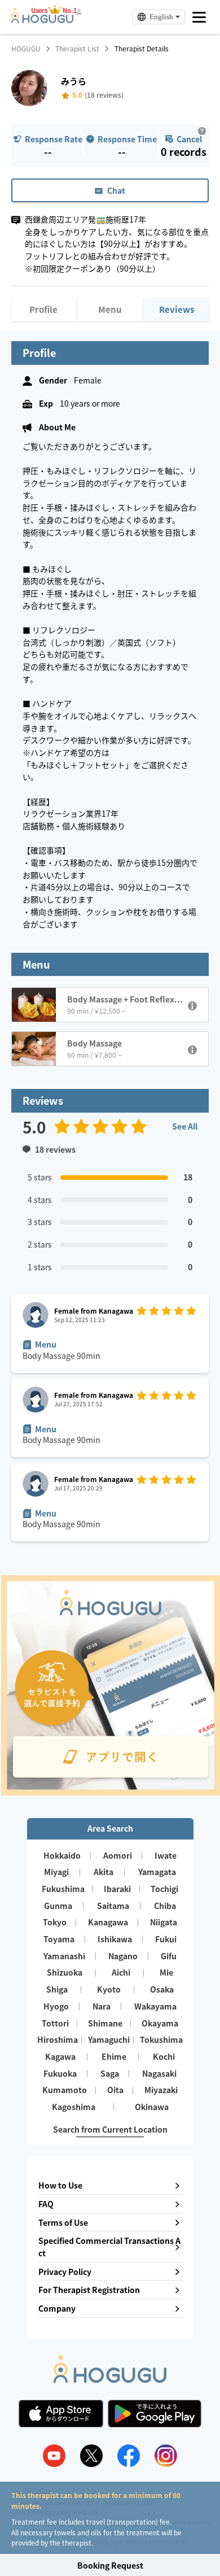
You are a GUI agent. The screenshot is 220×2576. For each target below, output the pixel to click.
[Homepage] (42, 20)
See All (185, 1126)
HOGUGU (26, 49)
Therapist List (77, 49)
